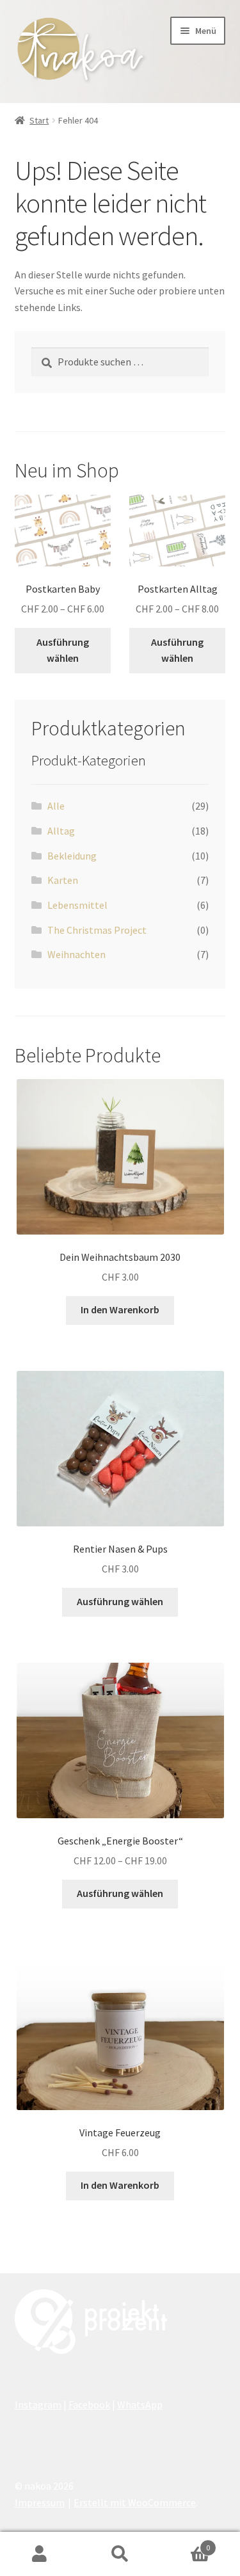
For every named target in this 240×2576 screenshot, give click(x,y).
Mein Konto (40, 2554)
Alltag (61, 831)
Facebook (89, 2404)
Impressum (40, 2502)
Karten (63, 880)
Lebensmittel (77, 905)
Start (39, 120)
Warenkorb (185, 2543)
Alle (56, 806)
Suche (120, 2554)
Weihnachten (76, 954)
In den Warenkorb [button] (120, 1309)
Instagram (38, 2404)
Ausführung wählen (63, 650)
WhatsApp (140, 2404)
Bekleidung (72, 856)
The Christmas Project (97, 930)
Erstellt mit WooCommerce (135, 2502)
